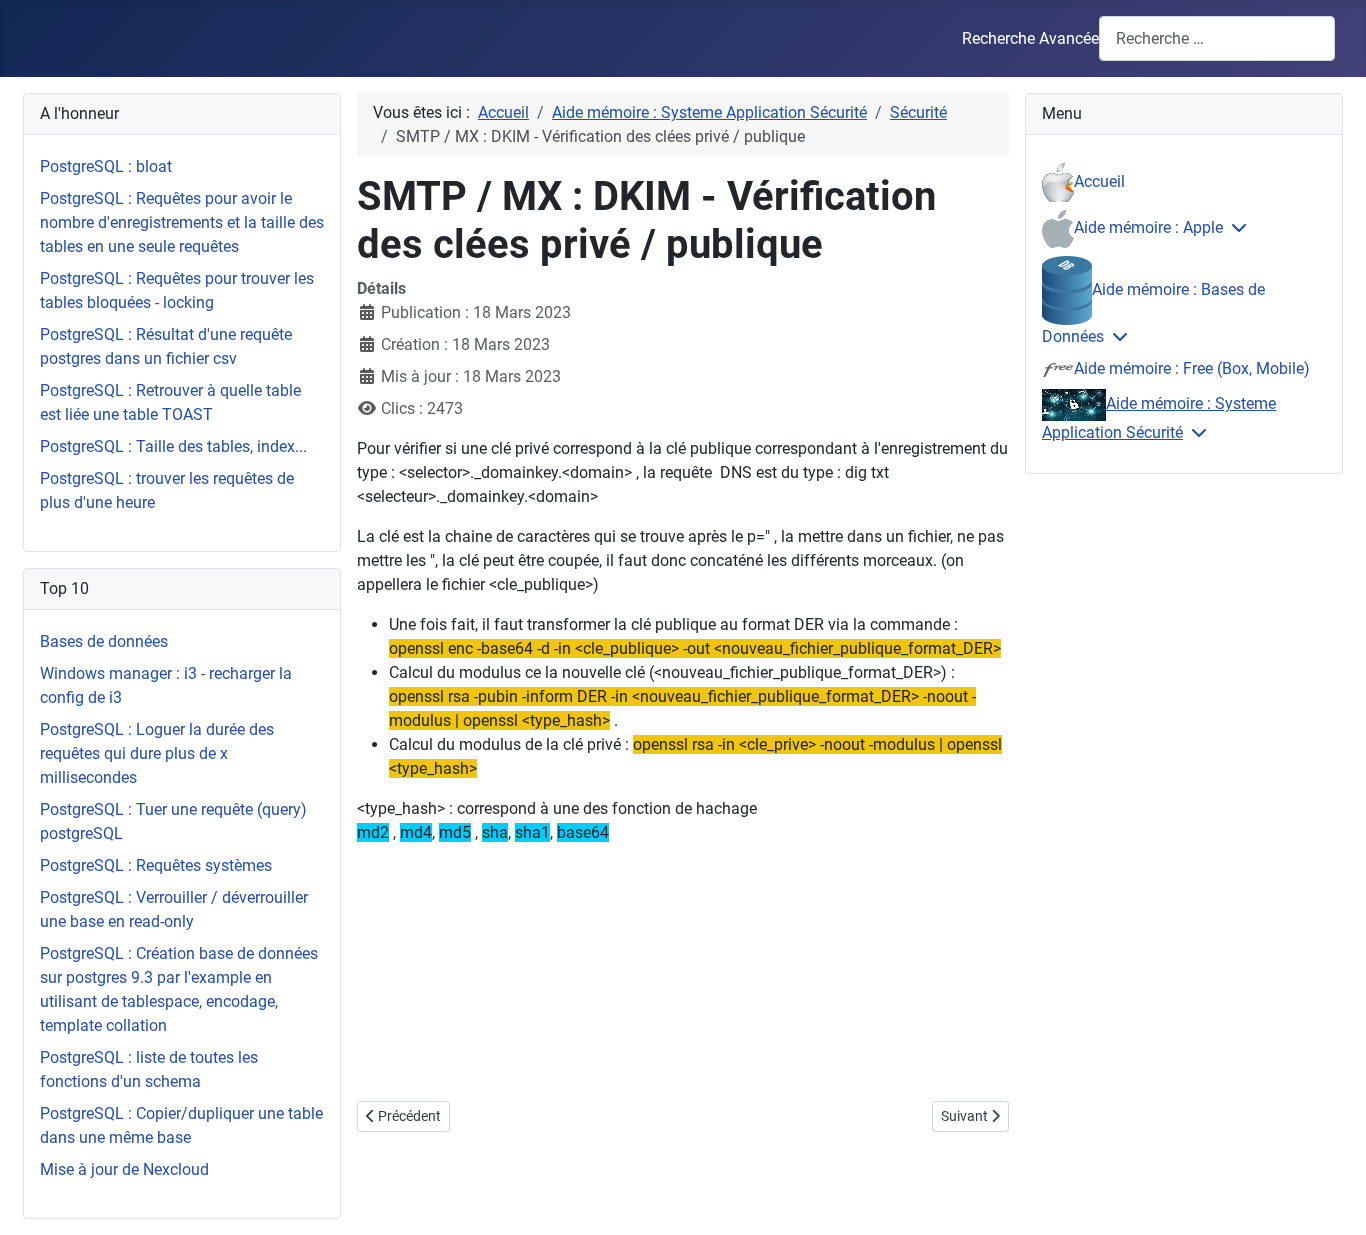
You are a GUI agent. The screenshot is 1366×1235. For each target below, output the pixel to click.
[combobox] (1217, 38)
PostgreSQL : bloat (106, 166)
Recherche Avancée (1030, 38)
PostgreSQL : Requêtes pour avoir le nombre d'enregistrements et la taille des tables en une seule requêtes (182, 222)
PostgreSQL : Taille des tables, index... (173, 446)
